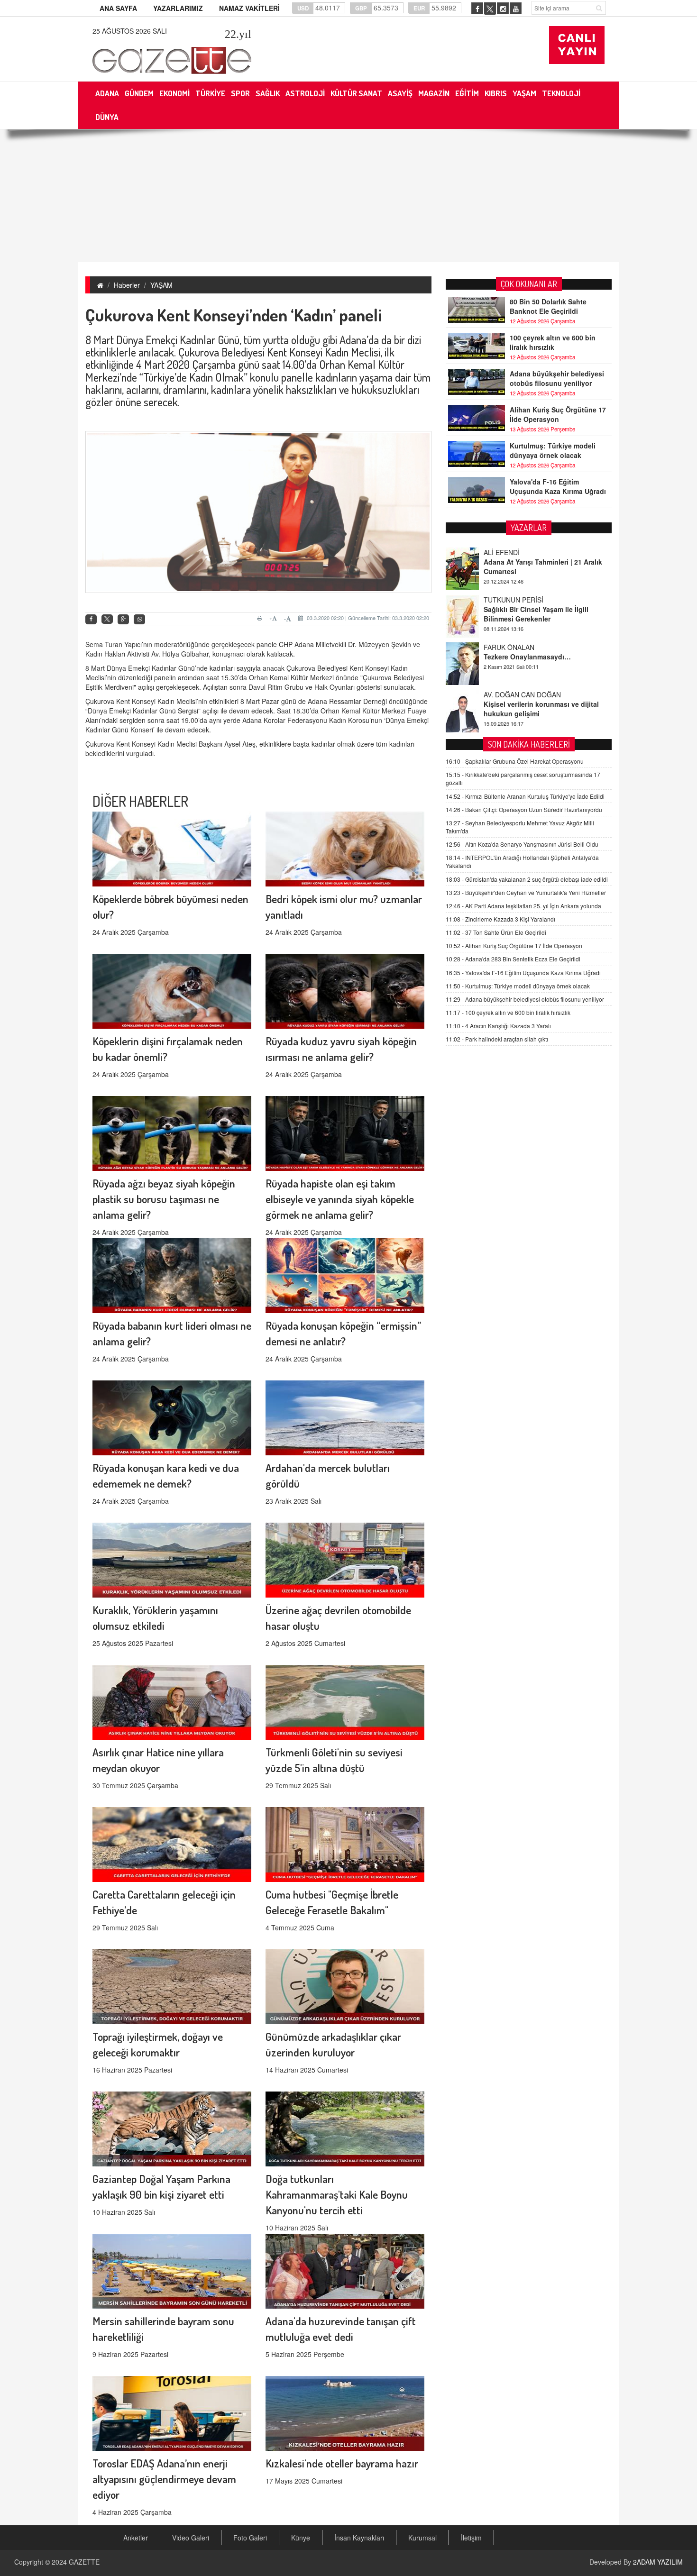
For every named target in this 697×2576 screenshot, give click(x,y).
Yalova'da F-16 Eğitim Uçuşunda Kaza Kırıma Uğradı (558, 486)
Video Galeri (191, 2538)
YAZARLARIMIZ (178, 8)
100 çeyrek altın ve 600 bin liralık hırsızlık (553, 342)
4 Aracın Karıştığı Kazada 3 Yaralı (498, 1026)
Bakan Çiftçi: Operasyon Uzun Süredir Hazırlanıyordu (524, 809)
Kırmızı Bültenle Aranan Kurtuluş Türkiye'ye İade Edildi (525, 796)
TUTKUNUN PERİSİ (514, 552)
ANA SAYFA (118, 8)
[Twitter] (107, 619)
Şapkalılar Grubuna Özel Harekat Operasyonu (515, 761)
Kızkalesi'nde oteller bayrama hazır (342, 2463)
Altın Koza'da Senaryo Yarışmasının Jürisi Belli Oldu (522, 844)
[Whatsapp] (139, 619)
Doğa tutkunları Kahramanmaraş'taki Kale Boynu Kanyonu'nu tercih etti (337, 2194)
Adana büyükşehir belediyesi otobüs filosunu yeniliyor (557, 378)
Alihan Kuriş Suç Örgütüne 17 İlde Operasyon (558, 414)
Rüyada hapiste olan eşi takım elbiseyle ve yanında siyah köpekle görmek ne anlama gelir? (340, 1199)
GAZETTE (84, 2562)
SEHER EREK (504, 694)
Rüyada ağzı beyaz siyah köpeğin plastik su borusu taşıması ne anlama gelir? (164, 1199)
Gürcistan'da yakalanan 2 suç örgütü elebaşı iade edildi (527, 879)
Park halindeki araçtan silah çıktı (497, 1039)
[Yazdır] (261, 618)
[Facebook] (91, 619)
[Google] (123, 619)
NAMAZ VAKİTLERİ (249, 8)
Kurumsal (422, 2538)
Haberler (127, 285)
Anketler (136, 2538)
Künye (301, 2538)
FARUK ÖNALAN (509, 600)
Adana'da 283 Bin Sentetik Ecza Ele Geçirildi (513, 959)
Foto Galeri (250, 2538)
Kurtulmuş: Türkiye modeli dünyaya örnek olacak (553, 450)
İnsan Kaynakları (359, 2538)
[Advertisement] (348, 196)
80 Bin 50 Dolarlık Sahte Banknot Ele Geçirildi (548, 306)
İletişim (471, 2538)
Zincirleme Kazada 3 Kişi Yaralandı (500, 919)
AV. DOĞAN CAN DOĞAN (522, 647)
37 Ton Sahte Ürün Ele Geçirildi (496, 932)
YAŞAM (161, 285)
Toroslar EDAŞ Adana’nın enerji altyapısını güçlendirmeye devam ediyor (164, 2479)
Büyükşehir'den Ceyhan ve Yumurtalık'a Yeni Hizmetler (526, 892)
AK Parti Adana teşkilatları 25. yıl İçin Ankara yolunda (523, 906)
